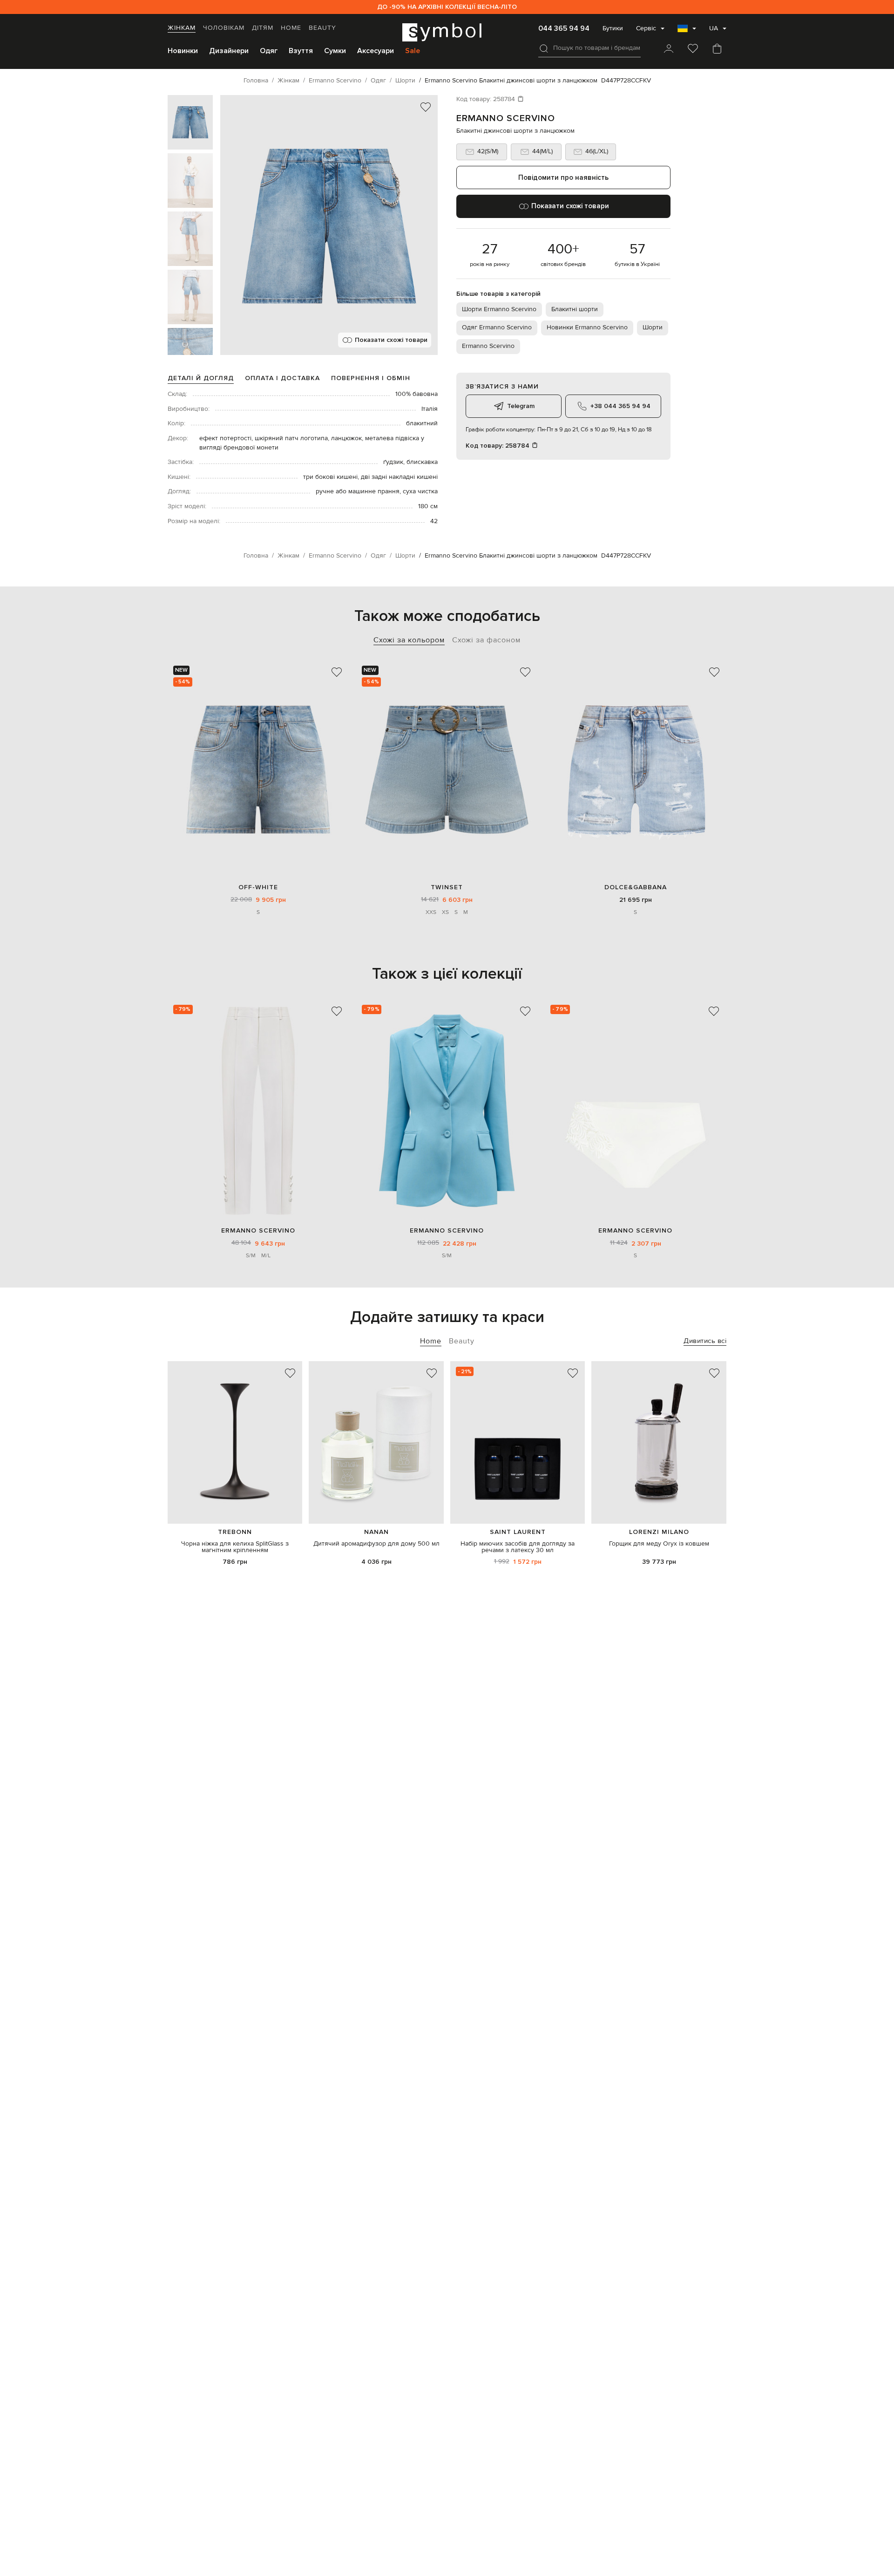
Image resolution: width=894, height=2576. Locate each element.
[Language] (687, 31)
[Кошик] (717, 49)
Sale (413, 51)
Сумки (335, 51)
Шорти (653, 327)
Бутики (613, 28)
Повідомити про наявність (563, 177)
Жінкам (182, 28)
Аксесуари (376, 51)
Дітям (263, 28)
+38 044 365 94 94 (620, 406)
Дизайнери (229, 51)
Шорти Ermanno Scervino (499, 309)
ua (714, 28)
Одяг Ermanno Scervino (497, 327)
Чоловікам (224, 28)
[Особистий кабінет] (669, 49)
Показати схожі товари (391, 340)
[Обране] (693, 49)
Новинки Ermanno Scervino (587, 327)
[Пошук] (544, 48)
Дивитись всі (705, 1341)
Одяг (269, 51)
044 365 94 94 (564, 28)
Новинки (183, 51)
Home (291, 28)
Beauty (322, 28)
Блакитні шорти (575, 309)
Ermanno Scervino (506, 118)
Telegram (521, 406)
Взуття (301, 51)
